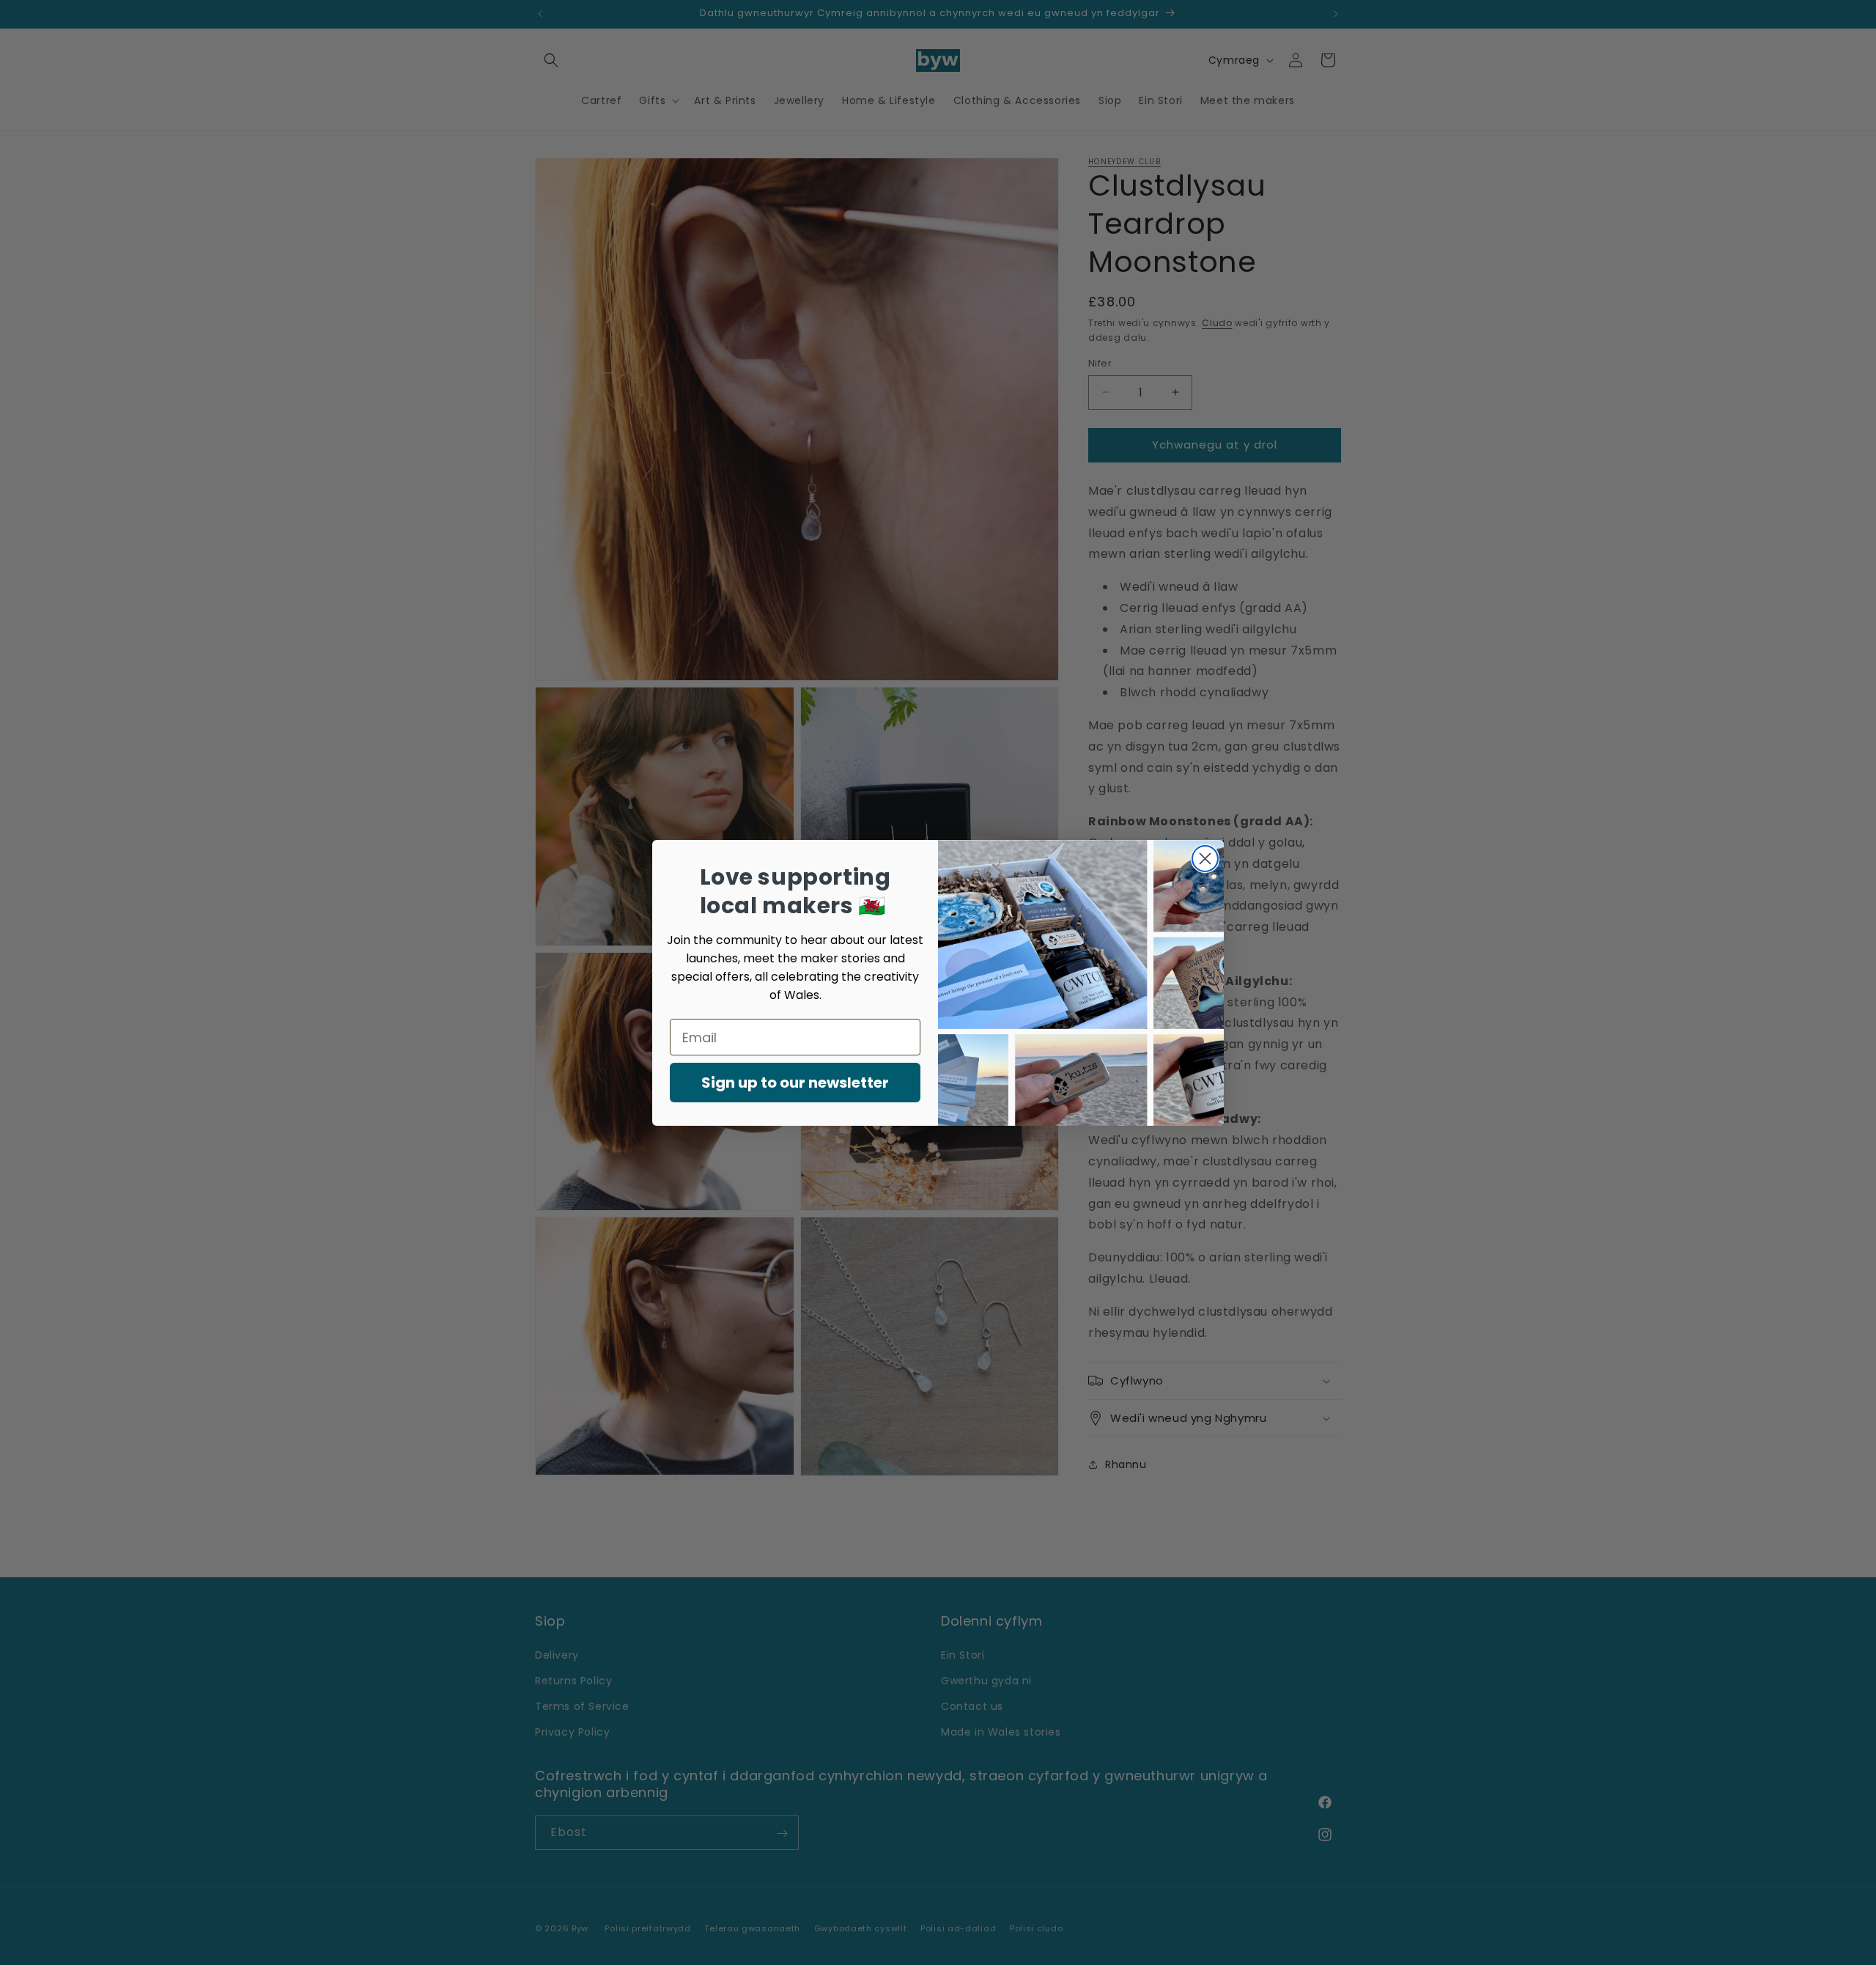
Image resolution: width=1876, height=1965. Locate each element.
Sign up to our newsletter (795, 1083)
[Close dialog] (1205, 859)
